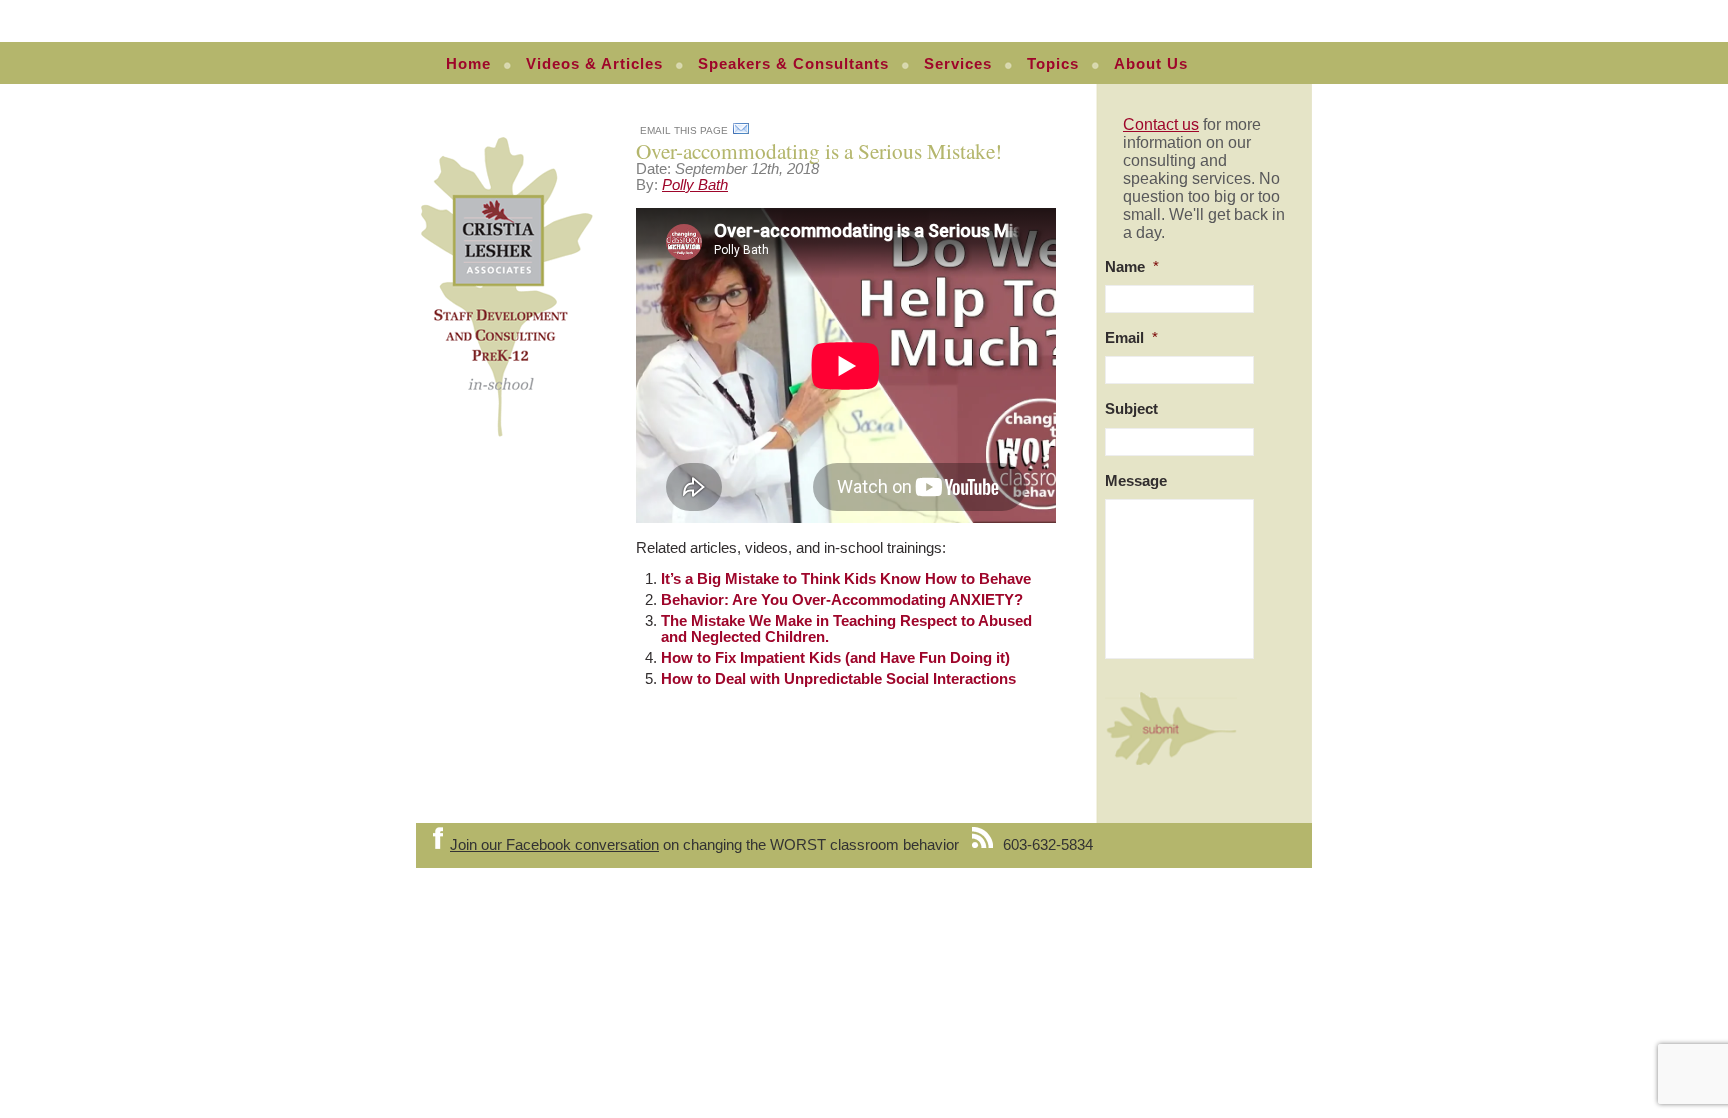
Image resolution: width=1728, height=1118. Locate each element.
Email (1131, 338)
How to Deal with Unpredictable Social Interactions (838, 679)
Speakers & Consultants (793, 64)
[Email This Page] (741, 132)
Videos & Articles (594, 64)
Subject (1131, 409)
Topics (1053, 64)
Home (468, 64)
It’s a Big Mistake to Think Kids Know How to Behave (846, 579)
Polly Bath (695, 185)
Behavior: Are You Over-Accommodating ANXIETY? (842, 600)
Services (958, 64)
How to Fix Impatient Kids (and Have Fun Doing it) (835, 658)
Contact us (1161, 124)
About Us (1151, 64)
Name (1132, 267)
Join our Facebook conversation (554, 845)
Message (1136, 481)
